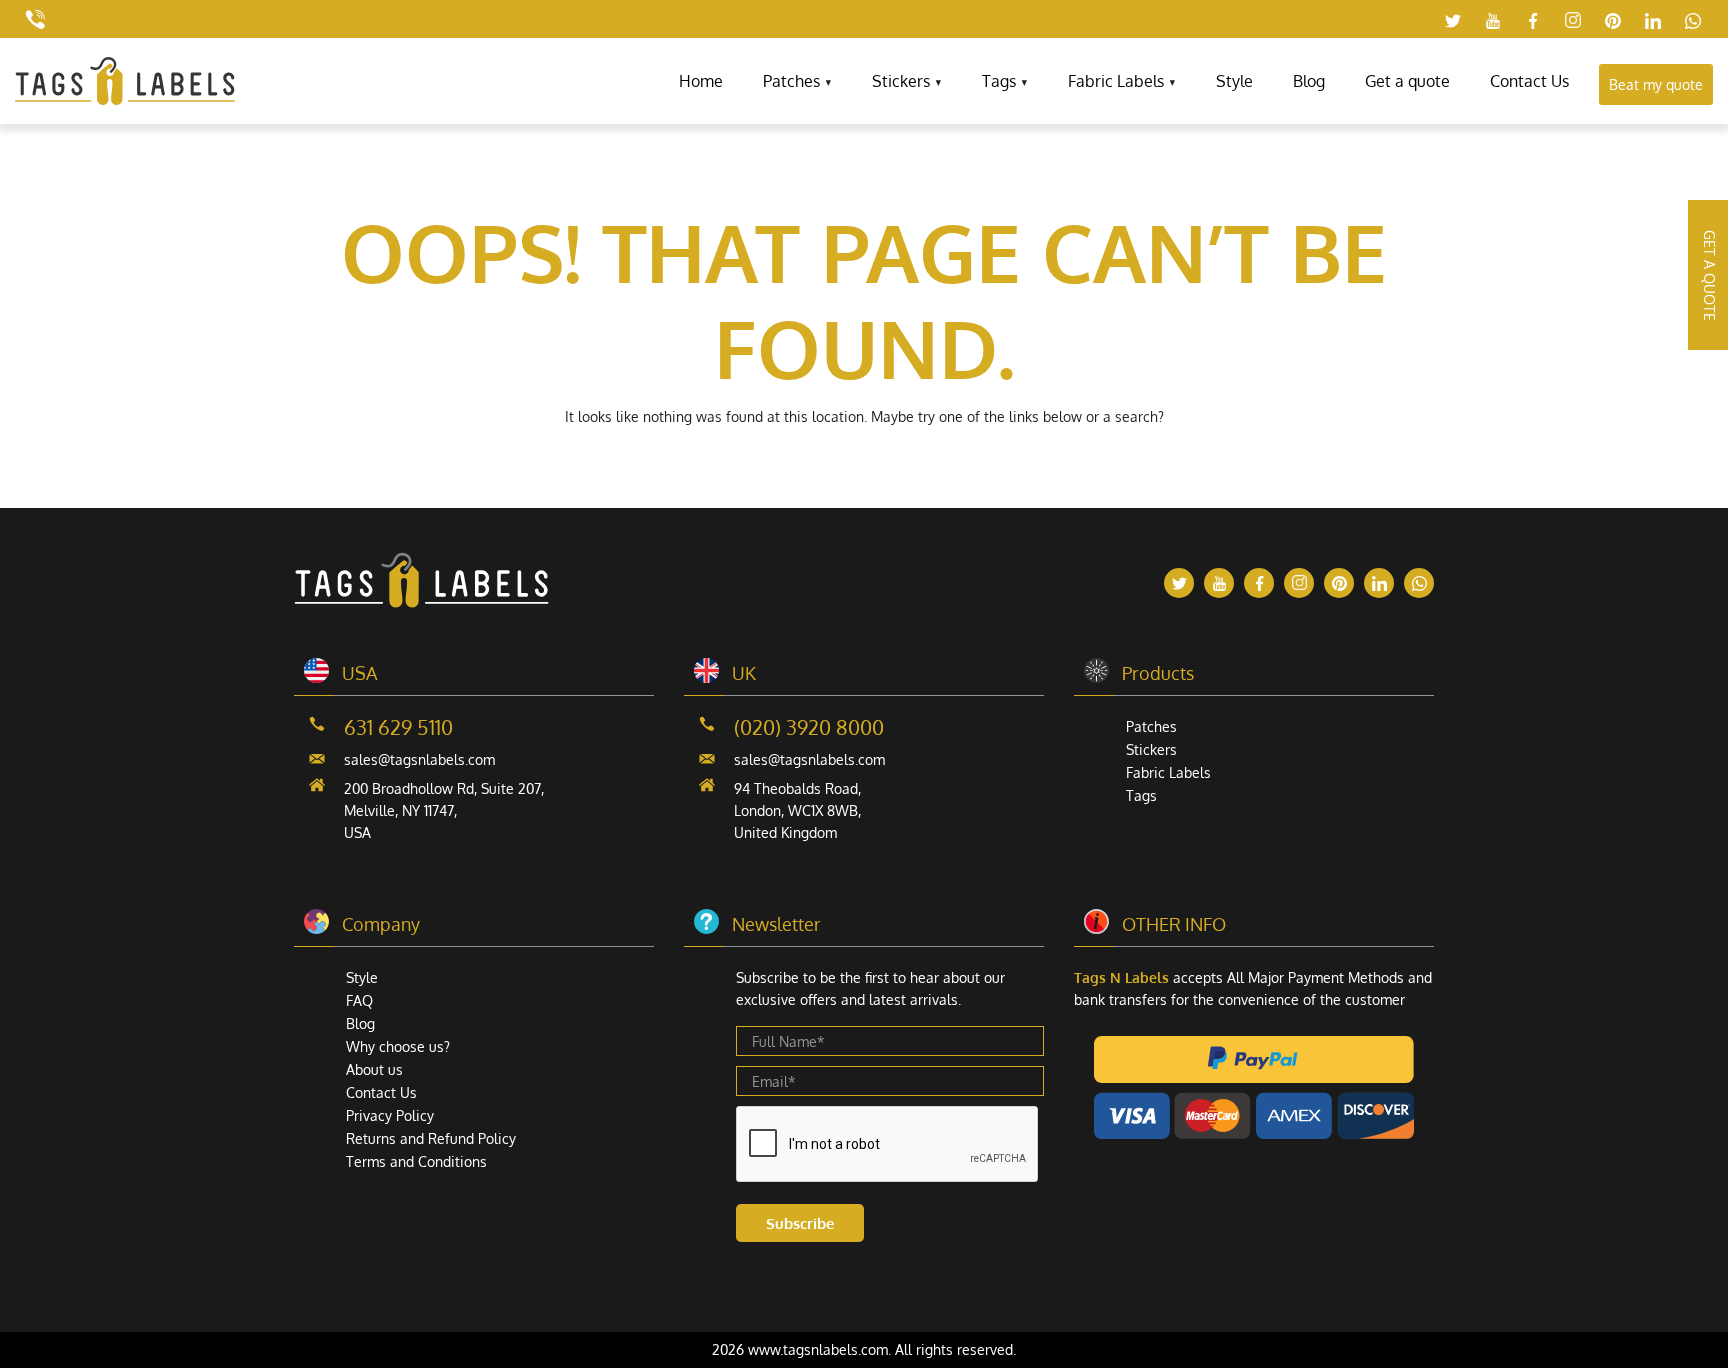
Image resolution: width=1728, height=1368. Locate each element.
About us (374, 1069)
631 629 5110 (398, 727)
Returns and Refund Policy (431, 1138)
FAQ (359, 1000)
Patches (791, 81)
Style (1234, 81)
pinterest (1613, 20)
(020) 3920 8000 (809, 727)
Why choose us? (398, 1046)
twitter (1453, 20)
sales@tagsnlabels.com (419, 759)
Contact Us (1529, 81)
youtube (1493, 20)
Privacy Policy (390, 1115)
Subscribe (800, 1223)
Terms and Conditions (416, 1161)
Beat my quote (1656, 84)
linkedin (1653, 20)
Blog (1309, 81)
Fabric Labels (1116, 81)
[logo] (125, 99)
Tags (999, 81)
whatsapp (1693, 20)
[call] (35, 19)
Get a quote (1407, 81)
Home (701, 81)
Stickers (901, 81)
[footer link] (421, 602)
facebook (1533, 20)
